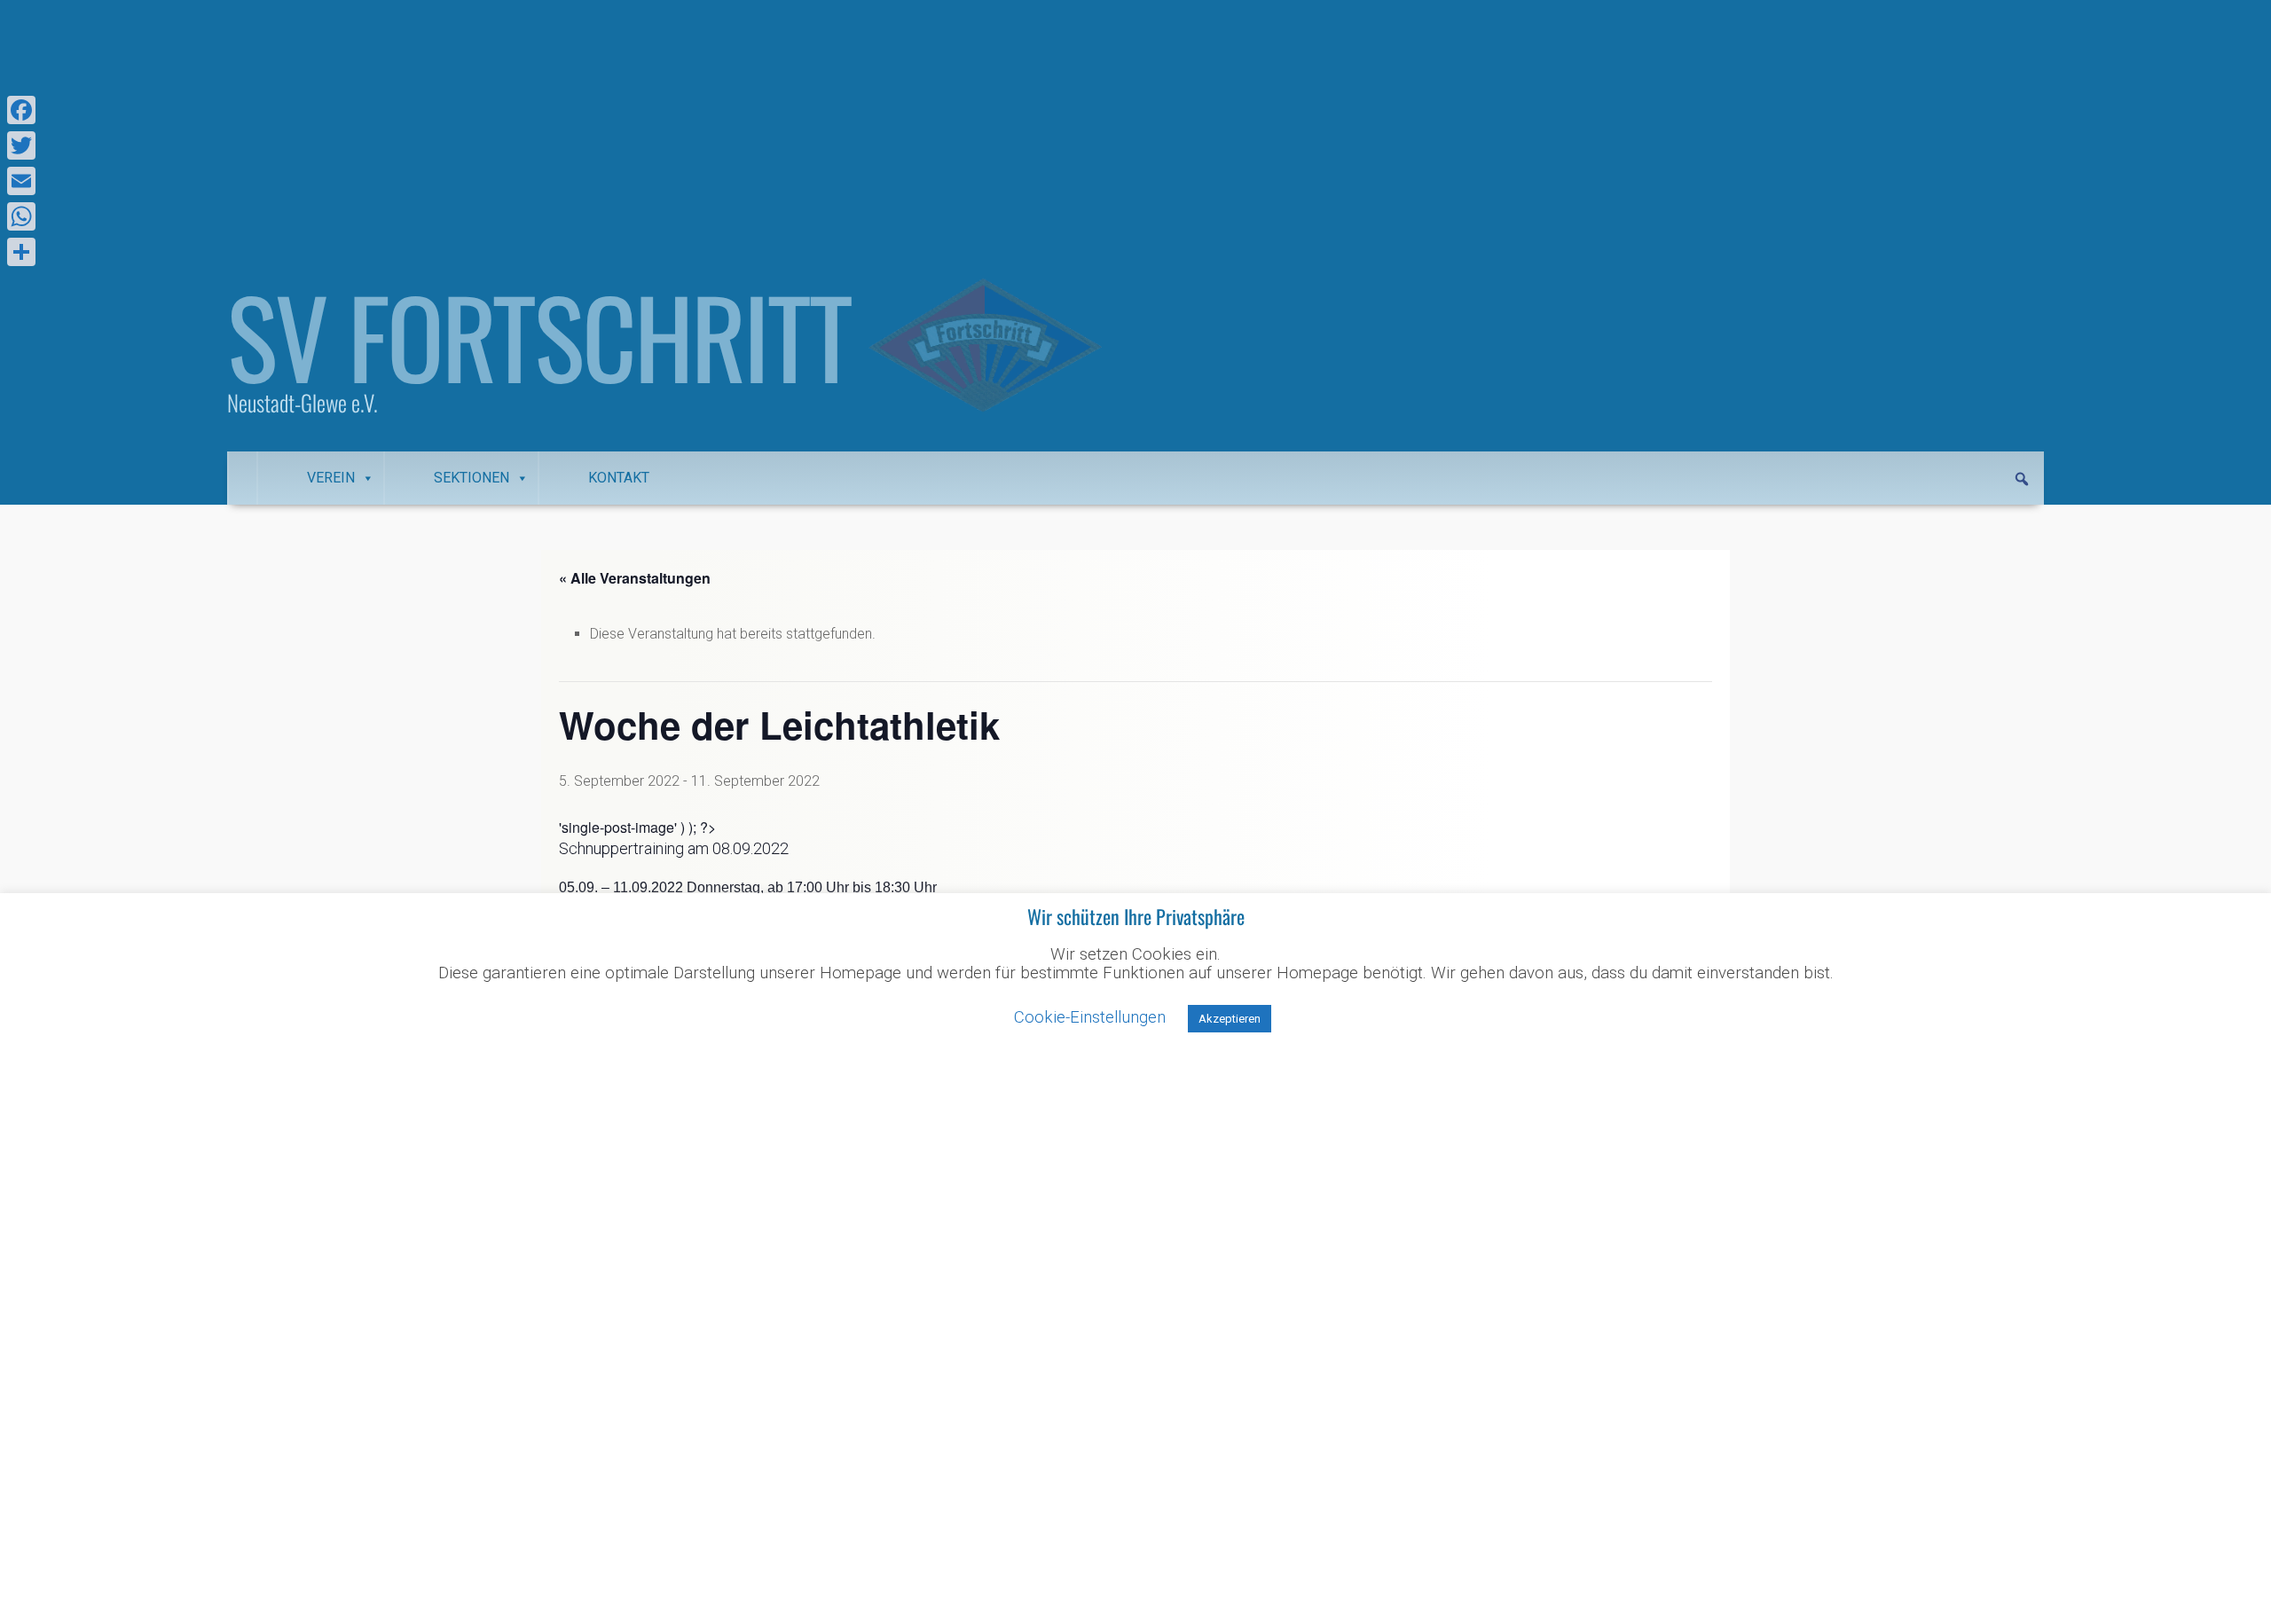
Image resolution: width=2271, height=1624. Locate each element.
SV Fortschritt (539, 335)
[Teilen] (21, 252)
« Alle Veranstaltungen (635, 578)
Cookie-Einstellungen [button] (1090, 1017)
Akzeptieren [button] (1230, 1019)
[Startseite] (242, 478)
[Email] (21, 181)
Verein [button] (331, 478)
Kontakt (619, 478)
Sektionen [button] (471, 478)
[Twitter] (21, 145)
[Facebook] (21, 110)
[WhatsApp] (21, 216)
